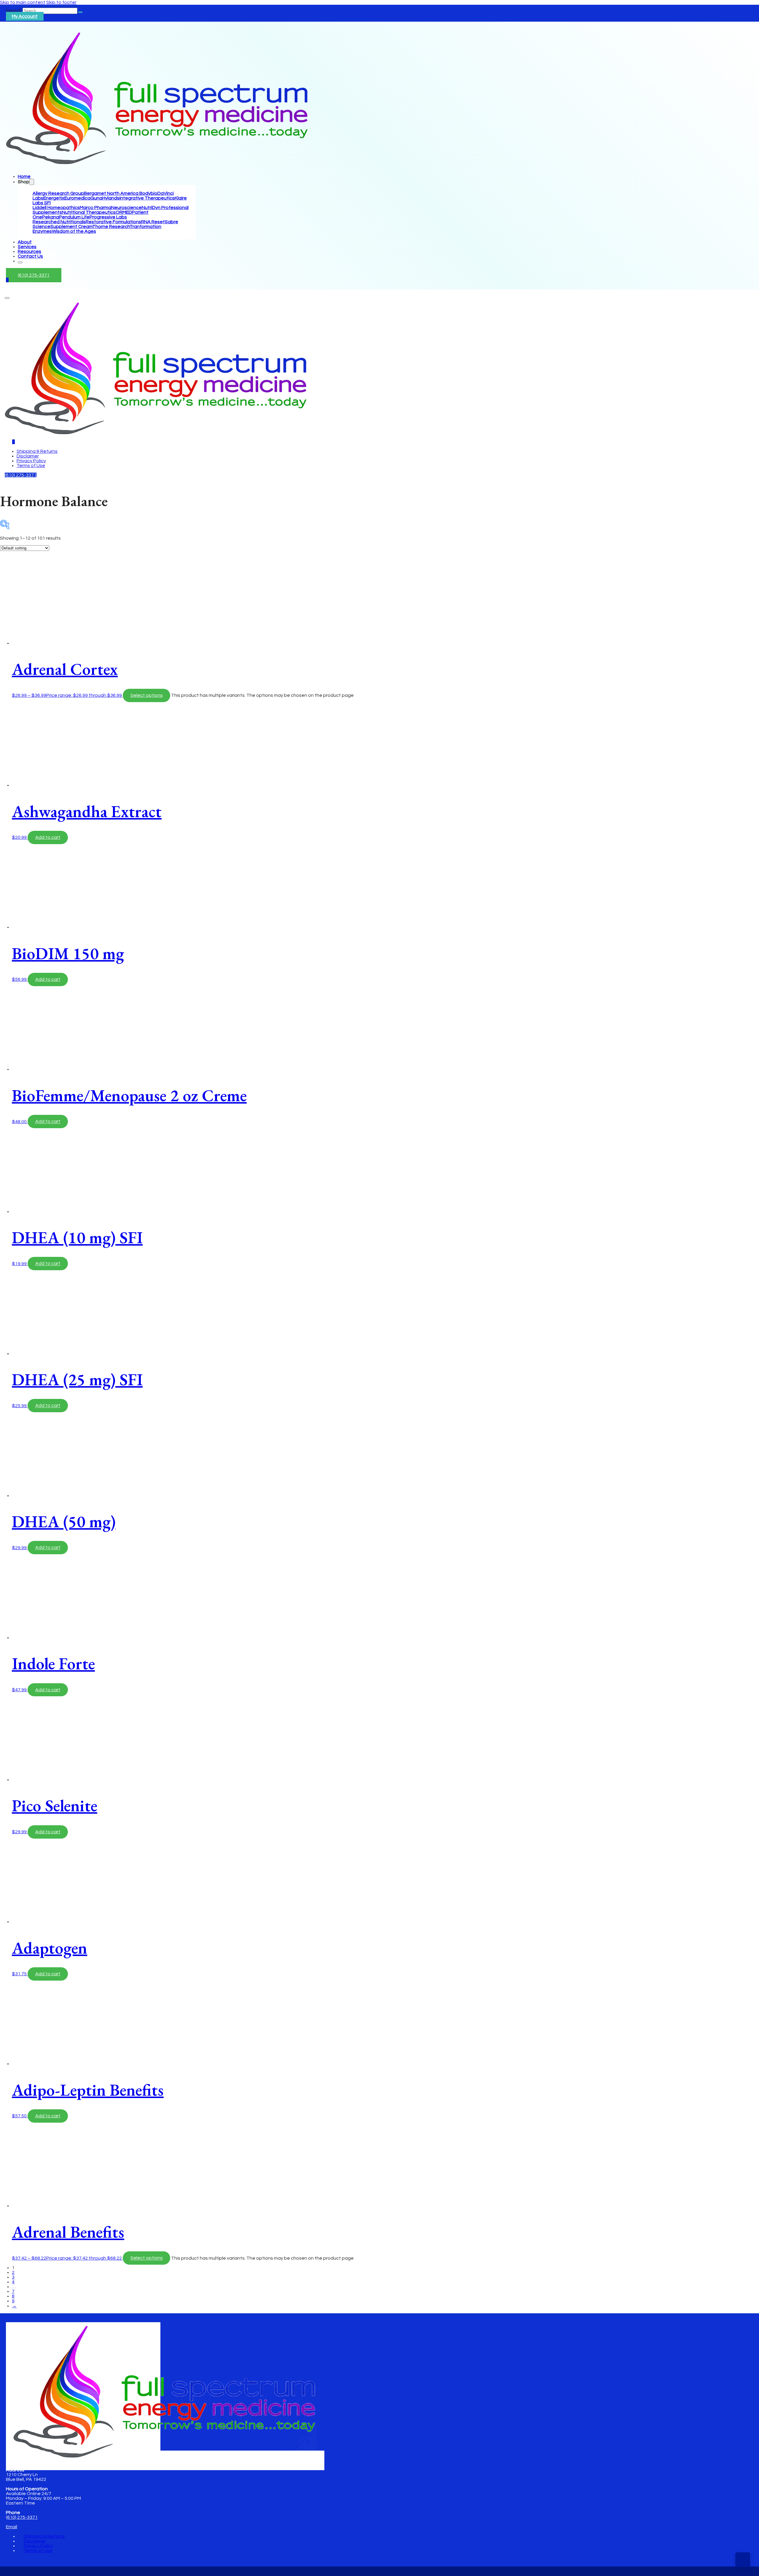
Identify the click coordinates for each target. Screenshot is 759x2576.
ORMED (124, 212)
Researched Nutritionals (59, 222)
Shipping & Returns (37, 451)
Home (24, 176)
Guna (96, 198)
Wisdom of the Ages (74, 231)
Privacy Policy (31, 461)
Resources (30, 251)
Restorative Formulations (113, 222)
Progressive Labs (108, 217)
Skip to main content (23, 2)
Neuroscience (126, 208)
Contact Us (30, 256)
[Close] (20, 262)
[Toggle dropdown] (32, 182)
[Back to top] (743, 2560)
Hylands (111, 198)
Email (12, 2527)
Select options (147, 695)
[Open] (7, 298)
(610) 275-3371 (34, 275)
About (25, 242)
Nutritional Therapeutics (89, 212)
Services (27, 247)
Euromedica (77, 198)
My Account (25, 16)
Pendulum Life (74, 217)
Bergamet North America (112, 193)
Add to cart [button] (48, 837)
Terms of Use (31, 466)
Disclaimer (28, 456)
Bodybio (148, 193)
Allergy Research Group (58, 193)
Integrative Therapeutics (147, 198)
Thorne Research (111, 227)
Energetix (54, 198)
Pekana (51, 217)
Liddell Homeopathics (56, 208)
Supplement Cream (71, 227)
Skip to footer (61, 2)
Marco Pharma (95, 208)
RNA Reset (153, 222)
